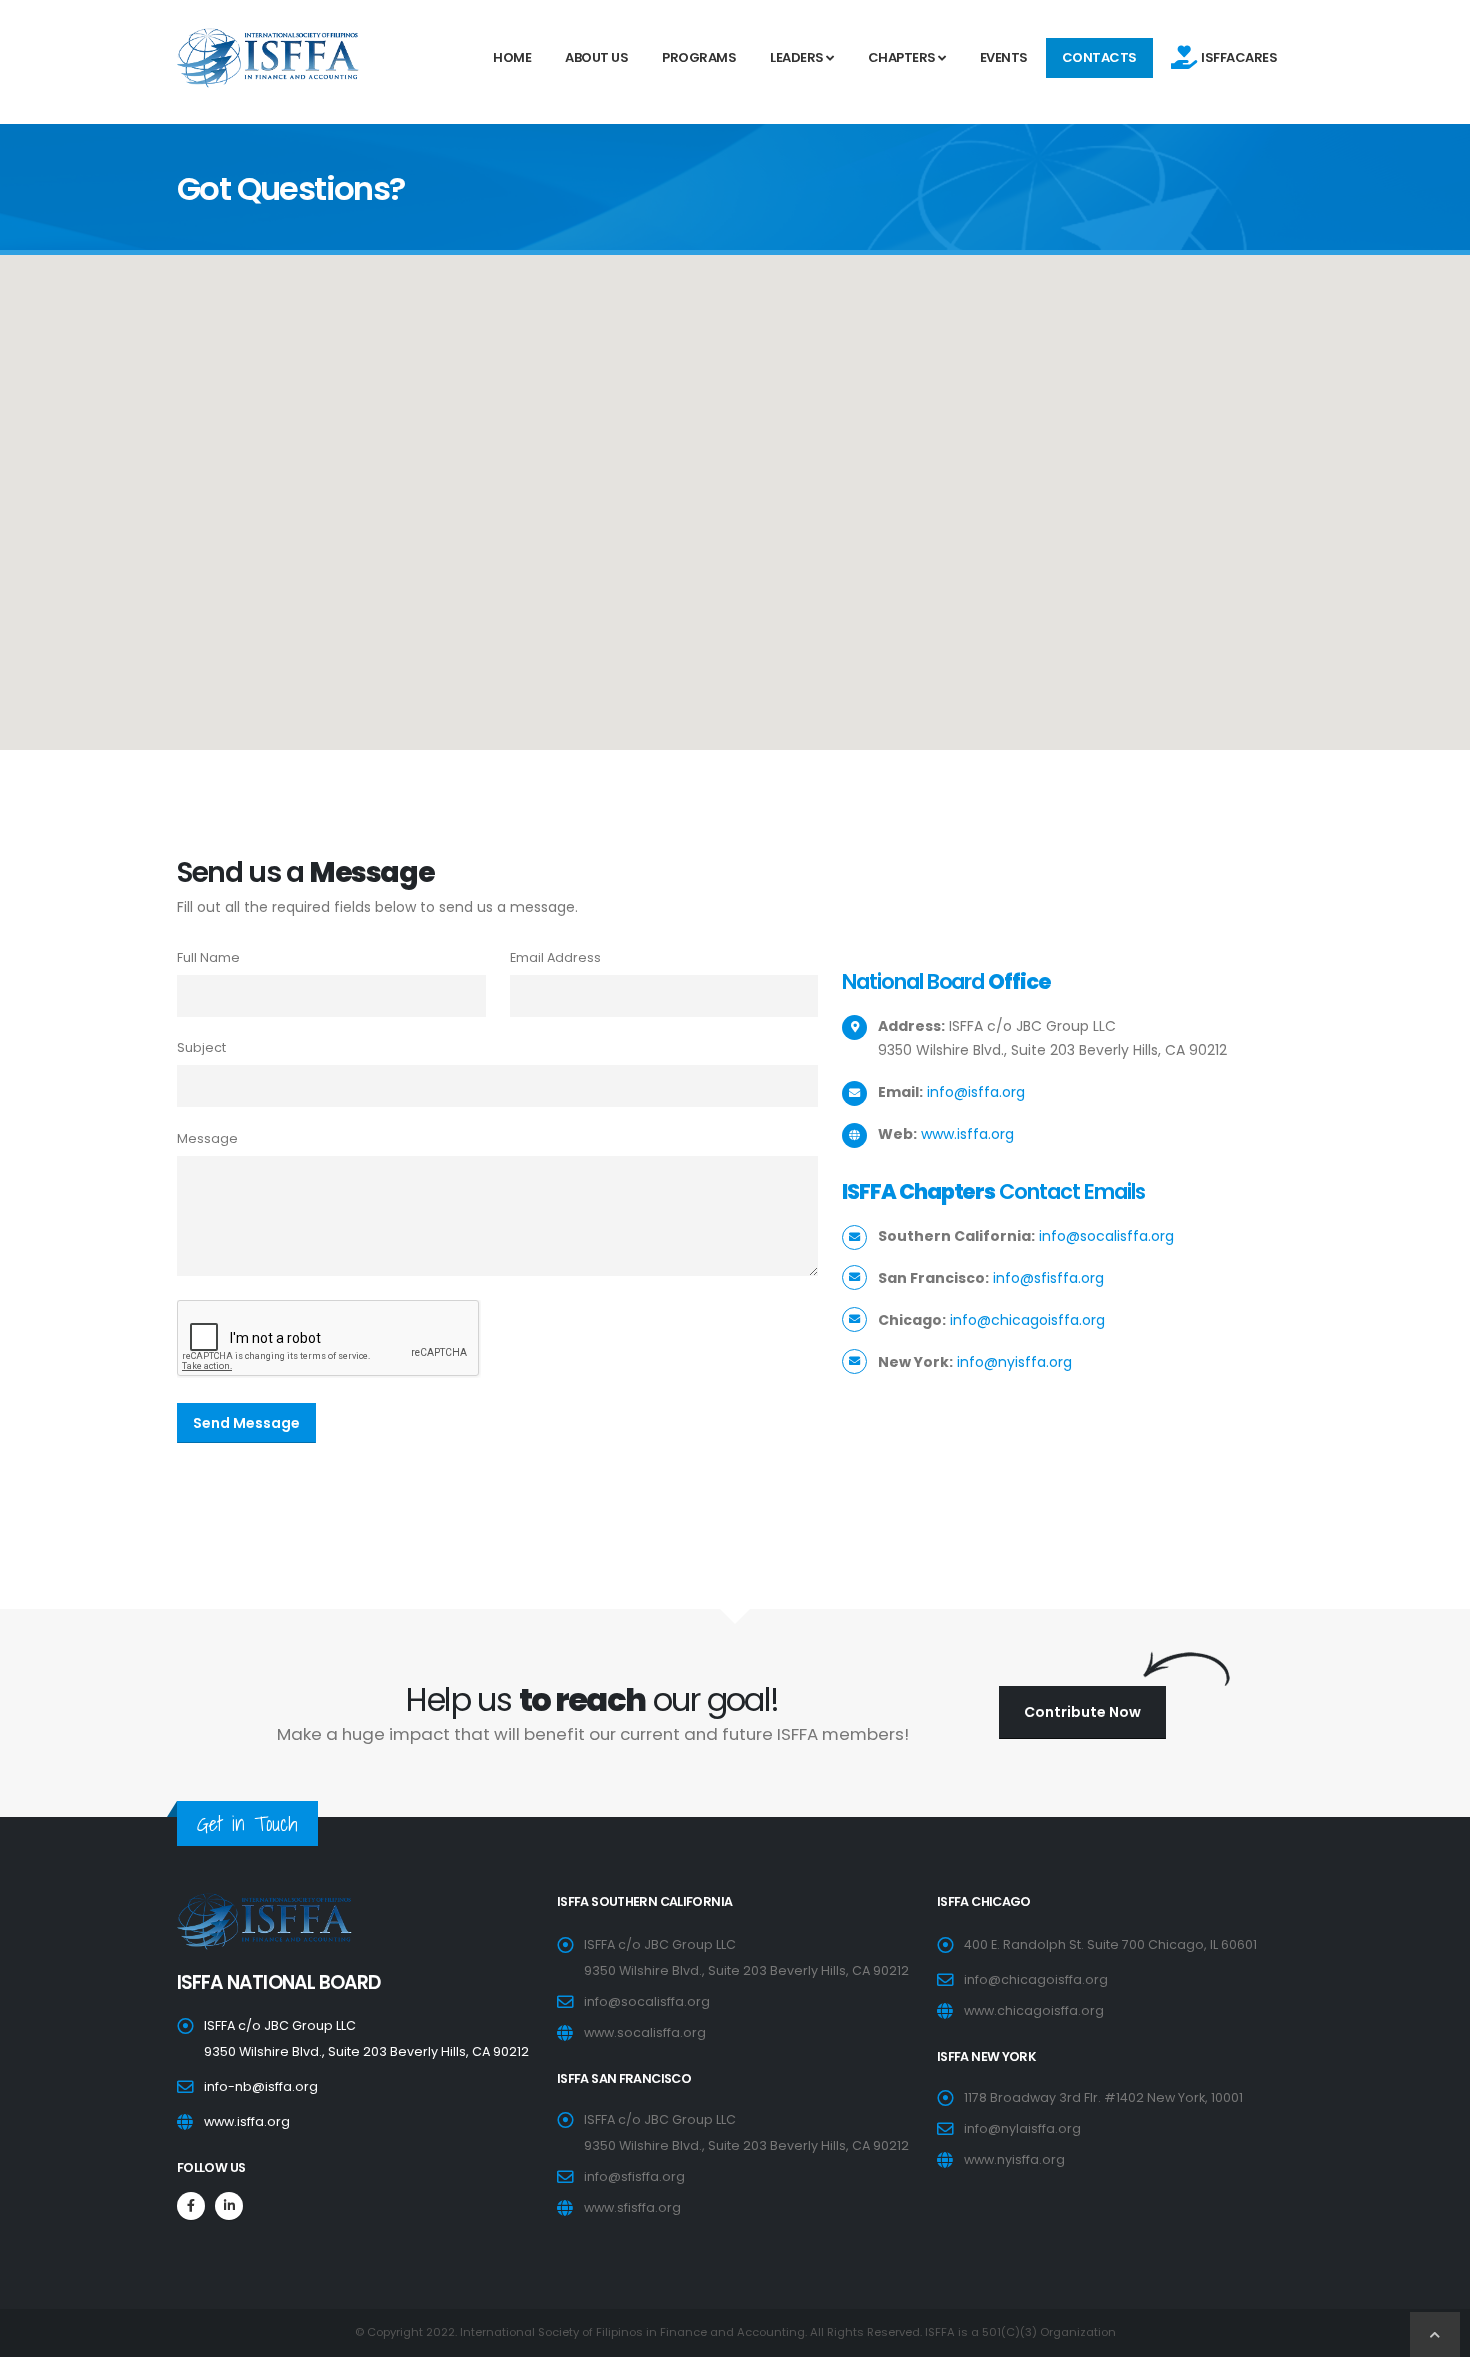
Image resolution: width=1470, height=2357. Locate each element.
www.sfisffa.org (632, 2207)
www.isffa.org (967, 1134)
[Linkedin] (229, 2206)
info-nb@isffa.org (261, 2086)
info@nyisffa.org (1014, 1362)
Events (1004, 57)
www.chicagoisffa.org (1034, 2010)
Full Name (208, 957)
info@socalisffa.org (1106, 1236)
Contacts (1099, 57)
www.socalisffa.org (645, 2032)
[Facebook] (191, 2206)
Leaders (798, 57)
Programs (699, 57)
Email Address (555, 957)
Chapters (903, 57)
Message (207, 1138)
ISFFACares (1236, 57)
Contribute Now (1082, 1712)
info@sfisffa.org (1048, 1278)
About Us (596, 57)
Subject (201, 1047)
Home (512, 57)
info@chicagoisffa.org (1027, 1320)
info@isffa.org (976, 1092)
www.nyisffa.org (1014, 2159)
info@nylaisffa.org (1022, 2128)
